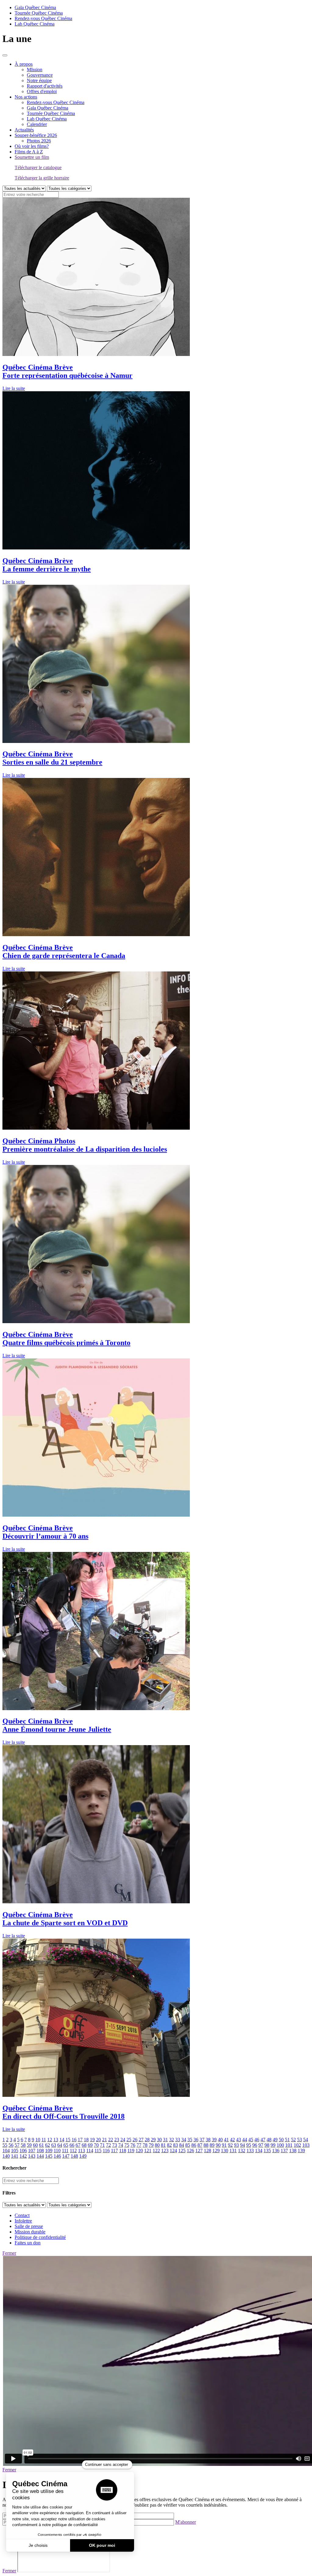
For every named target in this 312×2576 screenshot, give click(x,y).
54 (306, 2140)
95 (249, 2145)
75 (127, 2145)
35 (190, 2140)
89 (212, 2145)
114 (90, 2151)
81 (163, 2145)
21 (105, 2140)
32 (172, 2140)
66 (72, 2145)
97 (261, 2145)
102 (297, 2145)
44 (245, 2140)
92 (230, 2145)
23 (117, 2140)
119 (131, 2151)
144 (40, 2156)
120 (139, 2151)
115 (98, 2151)
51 (287, 2140)
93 (236, 2145)
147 (66, 2156)
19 (92, 2140)
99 (273, 2145)
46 (257, 2140)
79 (151, 2145)
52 (293, 2140)
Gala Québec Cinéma (35, 7)
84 (182, 2145)
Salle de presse (29, 2226)
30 (159, 2140)
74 (121, 2145)
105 (15, 2151)
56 (11, 2145)
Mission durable (30, 2232)
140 (6, 2156)
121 (148, 2151)
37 (202, 2140)
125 (182, 2151)
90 (218, 2145)
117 (114, 2151)
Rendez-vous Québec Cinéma (43, 18)
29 (153, 2140)
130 (225, 2151)
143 (32, 2156)
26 (135, 2140)
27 (141, 2140)
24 (123, 2140)
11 (44, 2140)
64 (60, 2145)
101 (289, 2145)
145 (49, 2156)
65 (66, 2145)
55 (5, 2145)
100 (280, 2145)
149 (83, 2156)
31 (165, 2140)
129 (216, 2151)
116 (106, 2151)
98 (267, 2145)
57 (17, 2145)
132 (242, 2151)
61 (41, 2145)
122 (156, 2151)
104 (6, 2151)
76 (133, 2145)
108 (40, 2151)
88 (206, 2145)
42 (232, 2140)
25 (129, 2140)
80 (157, 2145)
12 (50, 2140)
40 (220, 2140)
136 (276, 2151)
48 (269, 2140)
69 (90, 2145)
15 (68, 2140)
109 (49, 2151)
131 (233, 2151)
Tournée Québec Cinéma (39, 13)
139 (301, 2151)
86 (194, 2145)
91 (224, 2145)
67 (78, 2145)
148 (74, 2156)
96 (255, 2145)
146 (57, 2156)
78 (145, 2145)
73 (115, 2145)
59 (29, 2145)
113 (82, 2151)
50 (281, 2140)
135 (267, 2151)
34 (184, 2140)
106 (23, 2151)
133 (250, 2151)
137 (284, 2151)
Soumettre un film (32, 157)
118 (123, 2151)
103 (306, 2145)
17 (80, 2140)
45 (251, 2140)
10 (38, 2140)
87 (200, 2145)
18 (86, 2140)
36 (196, 2140)
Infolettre (23, 2221)
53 (300, 2140)
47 (263, 2140)
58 (23, 2145)
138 (293, 2151)
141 (15, 2156)
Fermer (9, 2253)
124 (173, 2151)
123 (165, 2151)
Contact (22, 2215)
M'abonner (186, 2522)
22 (111, 2140)
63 (54, 2145)
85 (188, 2145)
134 (259, 2151)
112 (73, 2151)
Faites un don (28, 2243)
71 (102, 2145)
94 (243, 2145)
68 (84, 2145)
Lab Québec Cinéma (35, 24)
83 (175, 2145)
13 (56, 2140)
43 (239, 2140)
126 (190, 2151)
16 (74, 2140)
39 (214, 2140)
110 (57, 2151)
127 (199, 2151)
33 (178, 2140)
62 (48, 2145)
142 (23, 2156)
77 (139, 2145)
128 (207, 2151)
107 (32, 2151)
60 (35, 2145)
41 (226, 2140)
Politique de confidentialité (40, 2237)
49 (275, 2140)
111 (65, 2151)
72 (108, 2145)
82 (169, 2145)
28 (147, 2140)
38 (208, 2140)
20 (98, 2140)
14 (62, 2140)
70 (96, 2145)
